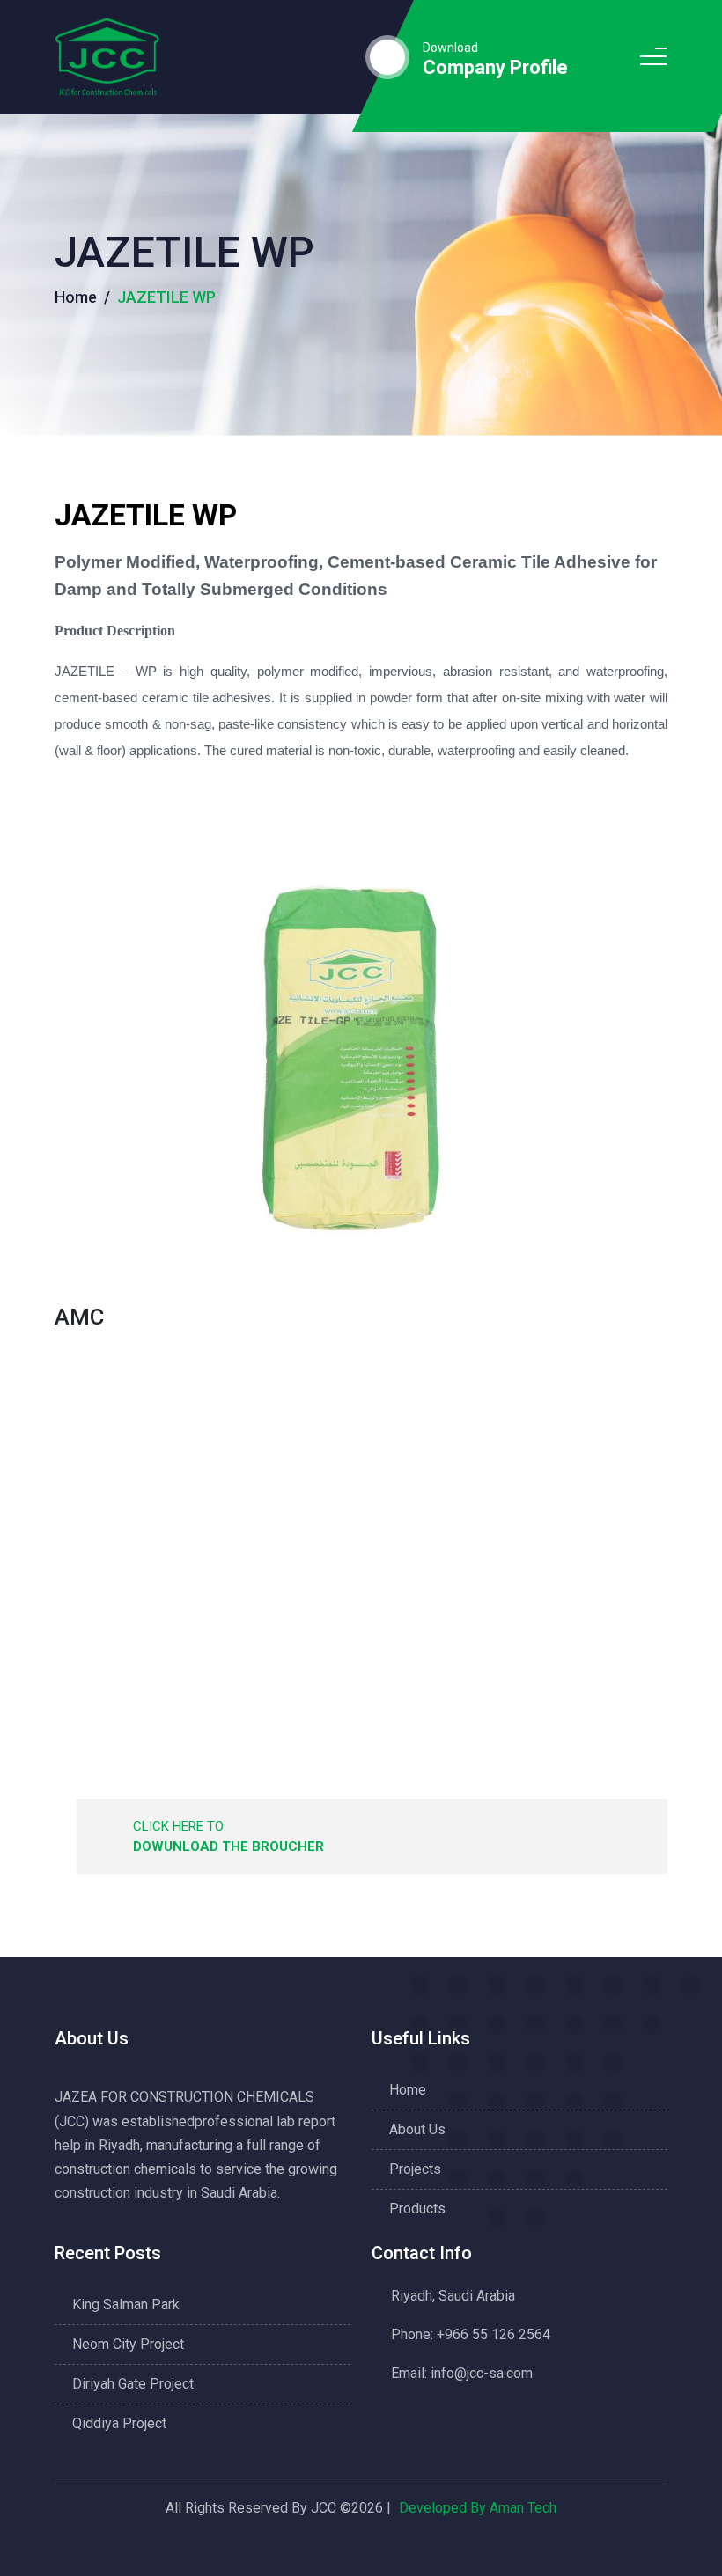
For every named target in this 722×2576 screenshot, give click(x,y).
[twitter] (357, 2547)
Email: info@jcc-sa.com (462, 2373)
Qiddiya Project (119, 2423)
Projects (415, 2169)
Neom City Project (128, 2344)
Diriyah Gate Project (133, 2384)
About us (417, 2129)
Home (76, 297)
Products (417, 2209)
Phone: (471, 2334)
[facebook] (317, 2547)
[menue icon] (653, 58)
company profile (495, 68)
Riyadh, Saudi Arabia (453, 2296)
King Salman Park (126, 2304)
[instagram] (397, 2547)
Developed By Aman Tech (478, 2508)
